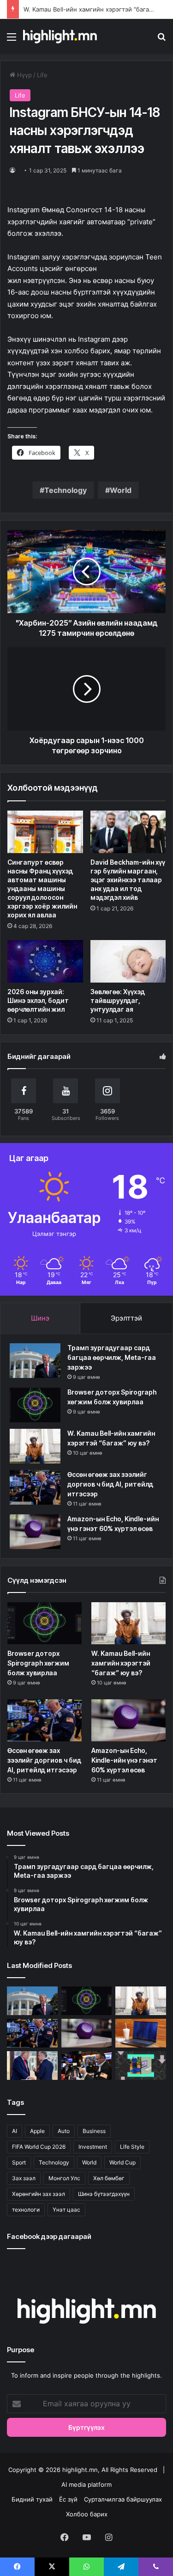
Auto (64, 2131)
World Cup (122, 2162)
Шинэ (40, 1318)
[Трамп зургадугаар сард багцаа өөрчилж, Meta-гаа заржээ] (35, 1361)
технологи (26, 2210)
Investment (93, 2147)
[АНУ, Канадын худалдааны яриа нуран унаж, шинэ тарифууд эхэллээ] (32, 2066)
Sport (19, 2162)
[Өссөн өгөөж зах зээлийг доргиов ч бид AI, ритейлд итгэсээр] (35, 1487)
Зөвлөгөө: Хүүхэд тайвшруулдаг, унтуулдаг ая (118, 1000)
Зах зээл (24, 2178)
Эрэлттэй (126, 1318)
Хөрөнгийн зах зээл (39, 2194)
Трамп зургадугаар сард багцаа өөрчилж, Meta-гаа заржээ (112, 1357)
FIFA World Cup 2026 (39, 2147)
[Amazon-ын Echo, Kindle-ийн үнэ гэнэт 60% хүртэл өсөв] (35, 1532)
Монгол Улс (64, 2178)
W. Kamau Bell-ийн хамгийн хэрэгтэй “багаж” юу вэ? (121, 1663)
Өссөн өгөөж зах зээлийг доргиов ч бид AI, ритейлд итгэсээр (110, 1484)
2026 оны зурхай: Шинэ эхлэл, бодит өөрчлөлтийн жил (38, 1000)
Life (42, 75)
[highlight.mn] (60, 36)
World (121, 490)
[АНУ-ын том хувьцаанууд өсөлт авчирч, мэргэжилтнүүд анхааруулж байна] (87, 2066)
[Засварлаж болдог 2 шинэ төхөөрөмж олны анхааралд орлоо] (141, 2066)
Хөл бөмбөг (109, 2178)
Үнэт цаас (66, 2210)
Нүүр (24, 75)
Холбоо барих (87, 2514)
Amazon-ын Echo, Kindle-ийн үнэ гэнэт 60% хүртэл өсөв (124, 1760)
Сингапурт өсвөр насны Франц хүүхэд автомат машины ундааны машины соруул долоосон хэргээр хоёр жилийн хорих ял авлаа (42, 888)
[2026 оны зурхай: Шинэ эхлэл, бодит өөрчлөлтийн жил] (45, 961)
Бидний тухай (32, 2499)
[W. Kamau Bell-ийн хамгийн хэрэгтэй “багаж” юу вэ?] (35, 1446)
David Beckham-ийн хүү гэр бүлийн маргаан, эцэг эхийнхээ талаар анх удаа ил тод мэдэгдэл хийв (128, 880)
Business (94, 2131)
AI (15, 2131)
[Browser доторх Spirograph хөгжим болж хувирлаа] (35, 1405)
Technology (66, 490)
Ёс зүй (68, 2499)
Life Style (132, 2147)
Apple (37, 2131)
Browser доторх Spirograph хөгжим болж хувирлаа (38, 1663)
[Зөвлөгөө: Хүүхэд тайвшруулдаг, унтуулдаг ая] (128, 961)
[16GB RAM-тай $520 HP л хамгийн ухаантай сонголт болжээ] (141, 2033)
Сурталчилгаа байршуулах (123, 2499)
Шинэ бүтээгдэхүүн (104, 2194)
